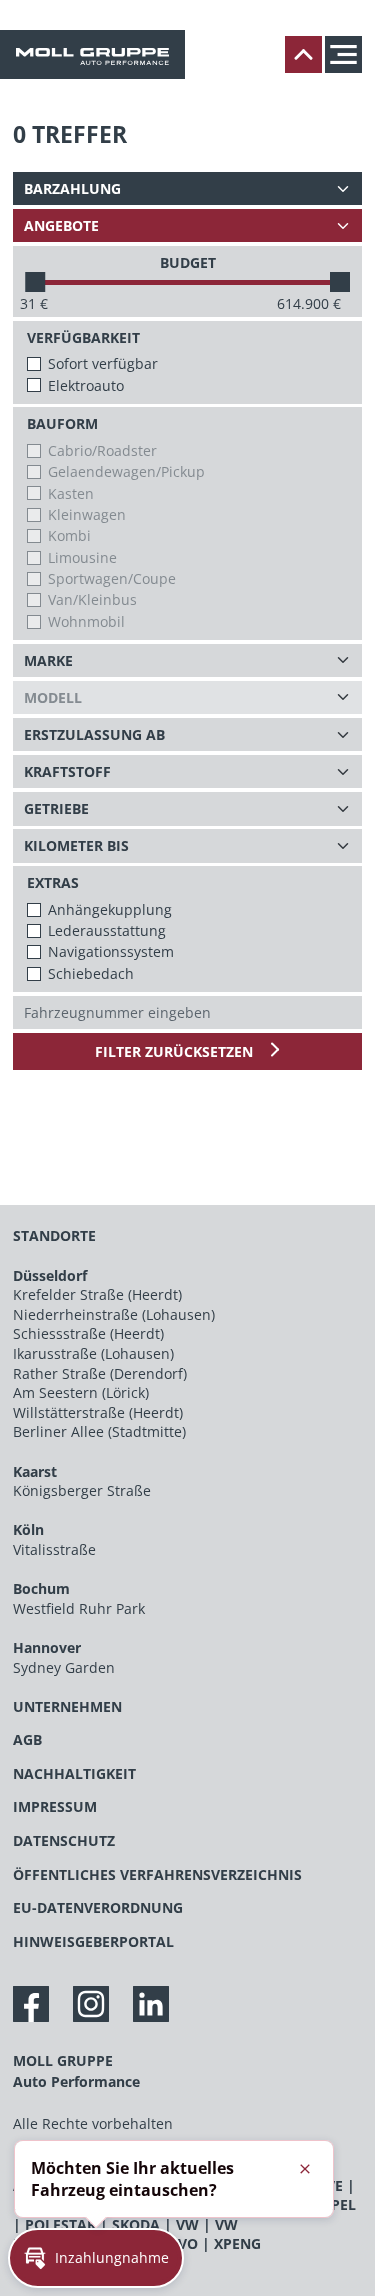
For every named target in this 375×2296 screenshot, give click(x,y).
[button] (96, 2258)
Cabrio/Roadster (102, 450)
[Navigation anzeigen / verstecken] (348, 54)
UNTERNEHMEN (67, 1706)
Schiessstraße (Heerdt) (88, 1333)
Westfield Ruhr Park (79, 1608)
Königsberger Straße (82, 1490)
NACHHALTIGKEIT (74, 1773)
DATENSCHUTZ (64, 1840)
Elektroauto (86, 385)
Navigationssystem (111, 951)
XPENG (237, 2243)
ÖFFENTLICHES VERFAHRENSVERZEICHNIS (157, 1874)
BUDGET (188, 262)
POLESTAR (60, 2224)
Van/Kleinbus (92, 599)
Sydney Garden (64, 1667)
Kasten (71, 493)
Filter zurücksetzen (176, 1051)
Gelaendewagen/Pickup (126, 471)
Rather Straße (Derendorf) (100, 1373)
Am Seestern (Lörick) (81, 1392)
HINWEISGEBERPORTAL (93, 1941)
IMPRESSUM (55, 1806)
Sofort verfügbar (103, 363)
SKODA (136, 2224)
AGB (27, 1739)
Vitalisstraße (54, 1549)
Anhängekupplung (110, 909)
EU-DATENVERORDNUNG (98, 1907)
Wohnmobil (86, 621)
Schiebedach (91, 973)
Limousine (82, 557)
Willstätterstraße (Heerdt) (98, 1412)
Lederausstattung (107, 930)
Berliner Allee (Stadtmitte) (99, 1431)
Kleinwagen (87, 514)
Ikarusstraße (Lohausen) (93, 1353)
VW (187, 2224)
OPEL (338, 2204)
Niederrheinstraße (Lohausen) (114, 1314)
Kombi (69, 535)
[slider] (35, 282)
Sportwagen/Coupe (112, 578)
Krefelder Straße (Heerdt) (97, 1294)
